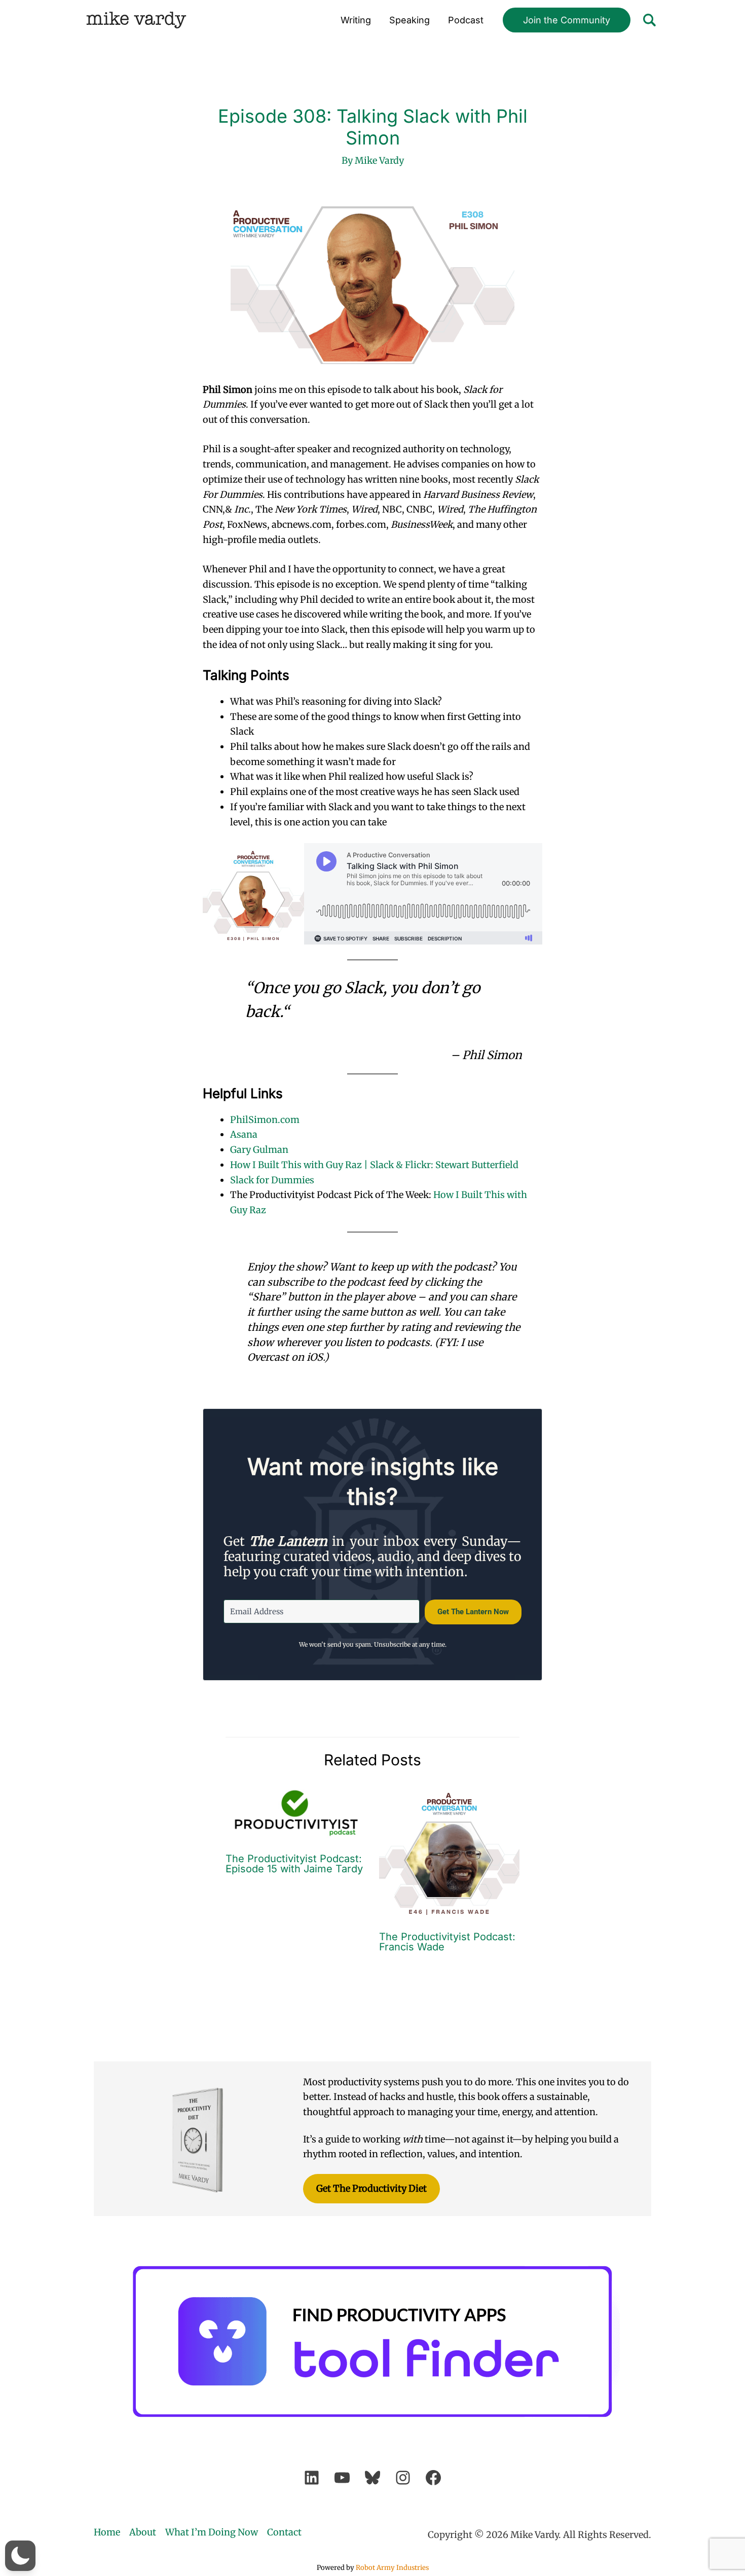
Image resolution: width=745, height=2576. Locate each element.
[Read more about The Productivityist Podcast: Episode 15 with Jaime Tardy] (296, 1812)
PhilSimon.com (265, 1120)
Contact (284, 2532)
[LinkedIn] (312, 2478)
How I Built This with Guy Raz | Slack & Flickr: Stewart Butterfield (374, 1165)
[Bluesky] (372, 2478)
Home (107, 2532)
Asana (244, 1134)
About (143, 2532)
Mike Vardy (136, 20)
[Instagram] (403, 2478)
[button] (567, 20)
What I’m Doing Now (212, 2532)
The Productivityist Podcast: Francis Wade (447, 1942)
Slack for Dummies (272, 1180)
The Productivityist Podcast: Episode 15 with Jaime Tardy (294, 1864)
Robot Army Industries (392, 2568)
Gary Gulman (259, 1150)
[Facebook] (433, 2478)
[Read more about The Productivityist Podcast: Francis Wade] (450, 1851)
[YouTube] (342, 2478)
